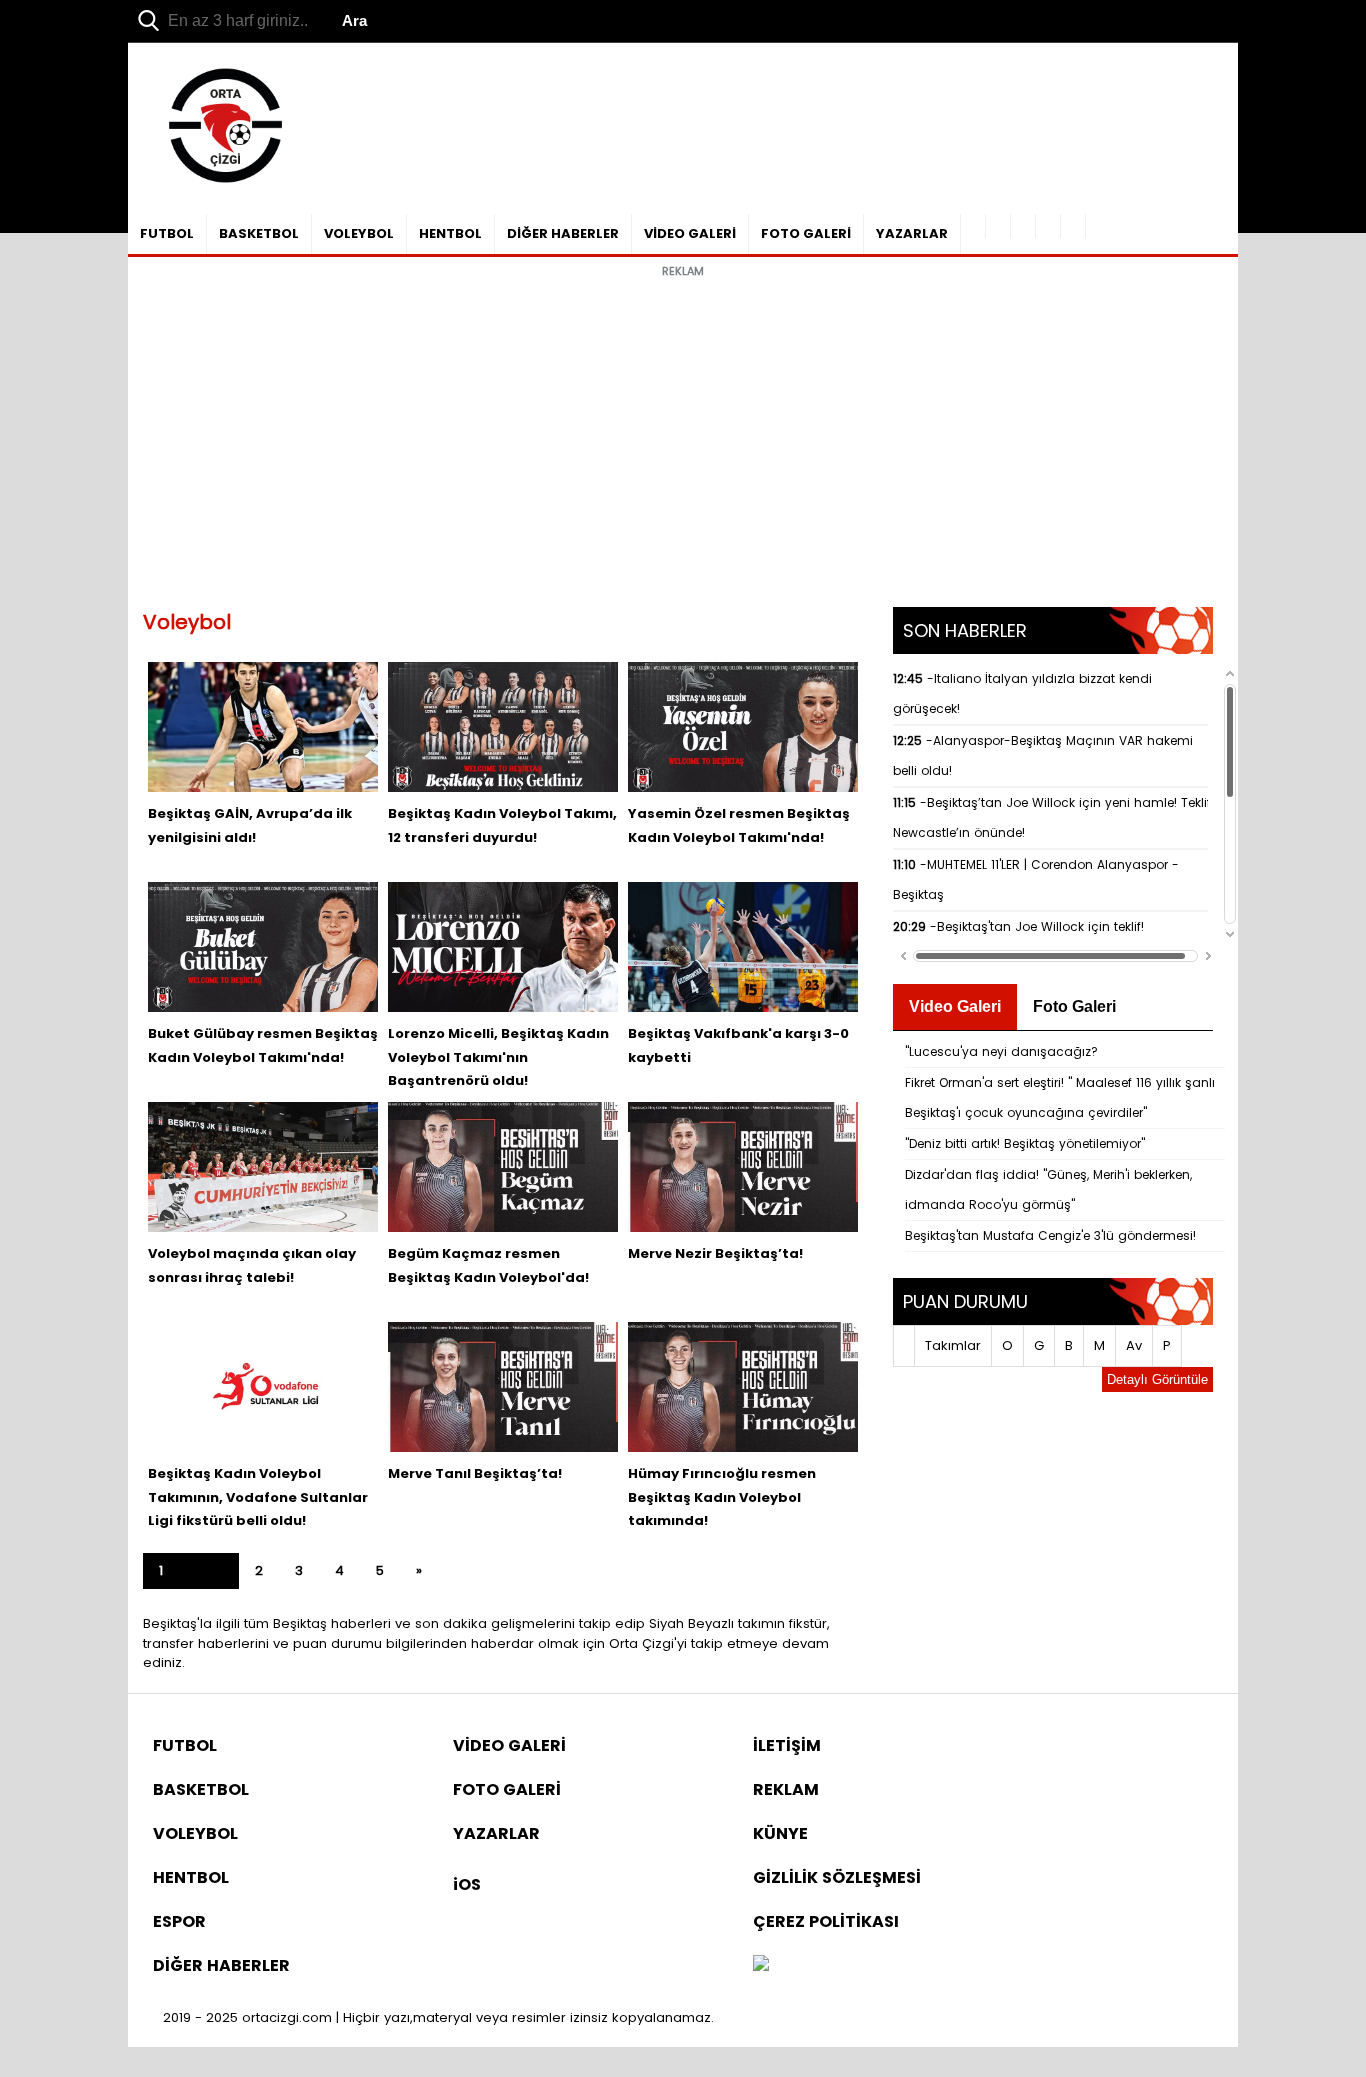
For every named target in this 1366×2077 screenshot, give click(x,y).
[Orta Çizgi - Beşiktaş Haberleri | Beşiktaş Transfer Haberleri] (215, 183)
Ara (354, 20)
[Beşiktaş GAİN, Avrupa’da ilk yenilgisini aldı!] (263, 727)
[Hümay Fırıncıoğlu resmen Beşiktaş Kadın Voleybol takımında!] (743, 1387)
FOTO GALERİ (806, 233)
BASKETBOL (259, 233)
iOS (467, 1884)
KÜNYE (780, 1833)
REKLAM (786, 1789)
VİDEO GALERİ (690, 233)
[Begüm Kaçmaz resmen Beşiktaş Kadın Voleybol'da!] (503, 1167)
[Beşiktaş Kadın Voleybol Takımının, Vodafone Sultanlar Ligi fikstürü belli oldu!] (263, 1387)
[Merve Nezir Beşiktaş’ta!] (743, 1167)
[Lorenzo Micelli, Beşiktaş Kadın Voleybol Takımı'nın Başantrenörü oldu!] (503, 947)
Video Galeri (955, 1006)
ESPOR (179, 1921)
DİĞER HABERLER (563, 233)
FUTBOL (167, 233)
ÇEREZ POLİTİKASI (826, 1921)
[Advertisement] (683, 427)
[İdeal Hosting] (761, 1965)
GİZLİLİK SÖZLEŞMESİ (837, 1877)
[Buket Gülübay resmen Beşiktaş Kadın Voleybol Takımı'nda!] (263, 947)
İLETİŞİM (787, 1745)
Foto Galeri (1074, 1006)
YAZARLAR (912, 233)
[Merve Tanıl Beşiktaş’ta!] (503, 1387)
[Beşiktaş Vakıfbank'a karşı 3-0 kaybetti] (743, 947)
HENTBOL (450, 233)
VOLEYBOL (359, 233)
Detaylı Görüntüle (1157, 1379)
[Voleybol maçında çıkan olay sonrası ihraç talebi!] (263, 1167)
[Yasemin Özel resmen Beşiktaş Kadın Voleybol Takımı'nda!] (743, 727)
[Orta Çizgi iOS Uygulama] (1073, 226)
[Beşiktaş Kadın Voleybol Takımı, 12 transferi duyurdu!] (503, 727)
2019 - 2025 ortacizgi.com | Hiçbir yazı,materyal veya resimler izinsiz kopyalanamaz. (438, 2017)
